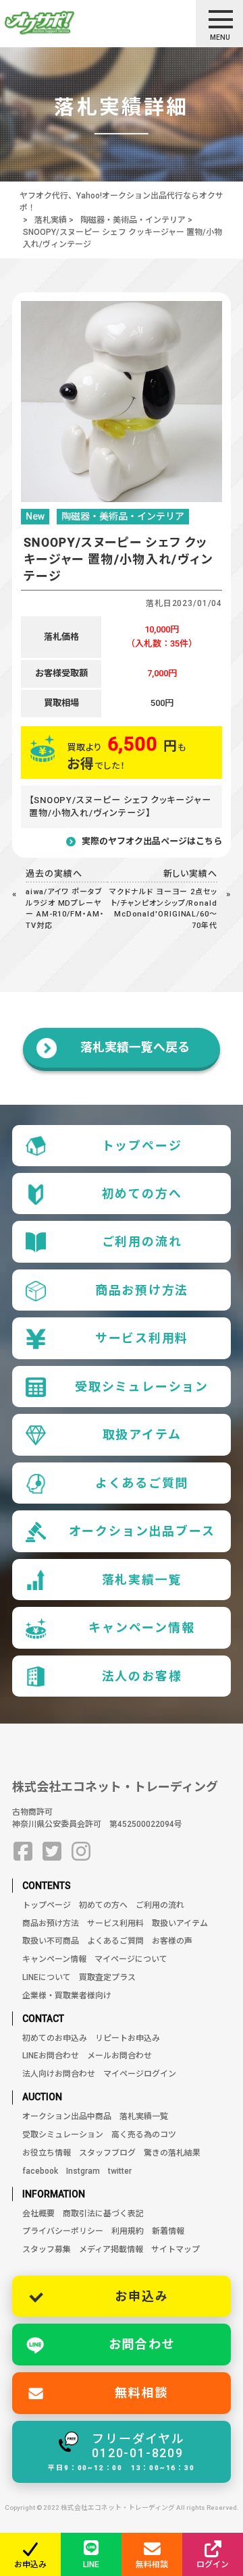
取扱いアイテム (180, 1923)
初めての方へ (142, 1194)
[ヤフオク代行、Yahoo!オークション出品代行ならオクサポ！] (63, 23)
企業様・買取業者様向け (67, 1996)
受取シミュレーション (142, 1387)
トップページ (142, 1146)
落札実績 (51, 220)
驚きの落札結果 (172, 2153)
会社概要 (38, 2214)
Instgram (83, 2171)
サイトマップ (175, 2249)
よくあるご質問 (142, 1483)
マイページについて (131, 1959)
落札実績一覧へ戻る (135, 1047)
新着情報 (168, 2231)
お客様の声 (172, 1941)
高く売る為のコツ (144, 2135)
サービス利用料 (142, 1338)
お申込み (141, 2296)
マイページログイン (140, 2074)
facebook (40, 2171)
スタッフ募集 (47, 2249)
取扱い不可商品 (51, 1941)
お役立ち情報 (47, 2153)
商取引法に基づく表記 (103, 2214)
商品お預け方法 (142, 1290)
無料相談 (141, 2393)
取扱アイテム (142, 1434)
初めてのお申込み (55, 2038)
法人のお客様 (142, 1676)
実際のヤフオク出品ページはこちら (152, 841)
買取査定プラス (107, 1977)
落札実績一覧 (142, 1580)
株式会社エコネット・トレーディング (115, 1787)
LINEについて (47, 1977)
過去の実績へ (54, 874)
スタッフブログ (107, 2153)
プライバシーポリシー (63, 2231)
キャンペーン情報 (141, 1627)
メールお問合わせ (119, 2056)
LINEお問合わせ (51, 2056)
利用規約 (128, 2231)
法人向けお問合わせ (59, 2074)
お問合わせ (142, 2344)
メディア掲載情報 (111, 2249)
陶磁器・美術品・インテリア (133, 220)
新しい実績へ (191, 874)
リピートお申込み (128, 2038)
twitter (120, 2171)
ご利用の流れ (142, 1241)
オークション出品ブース (142, 1531)
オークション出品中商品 (67, 2116)
